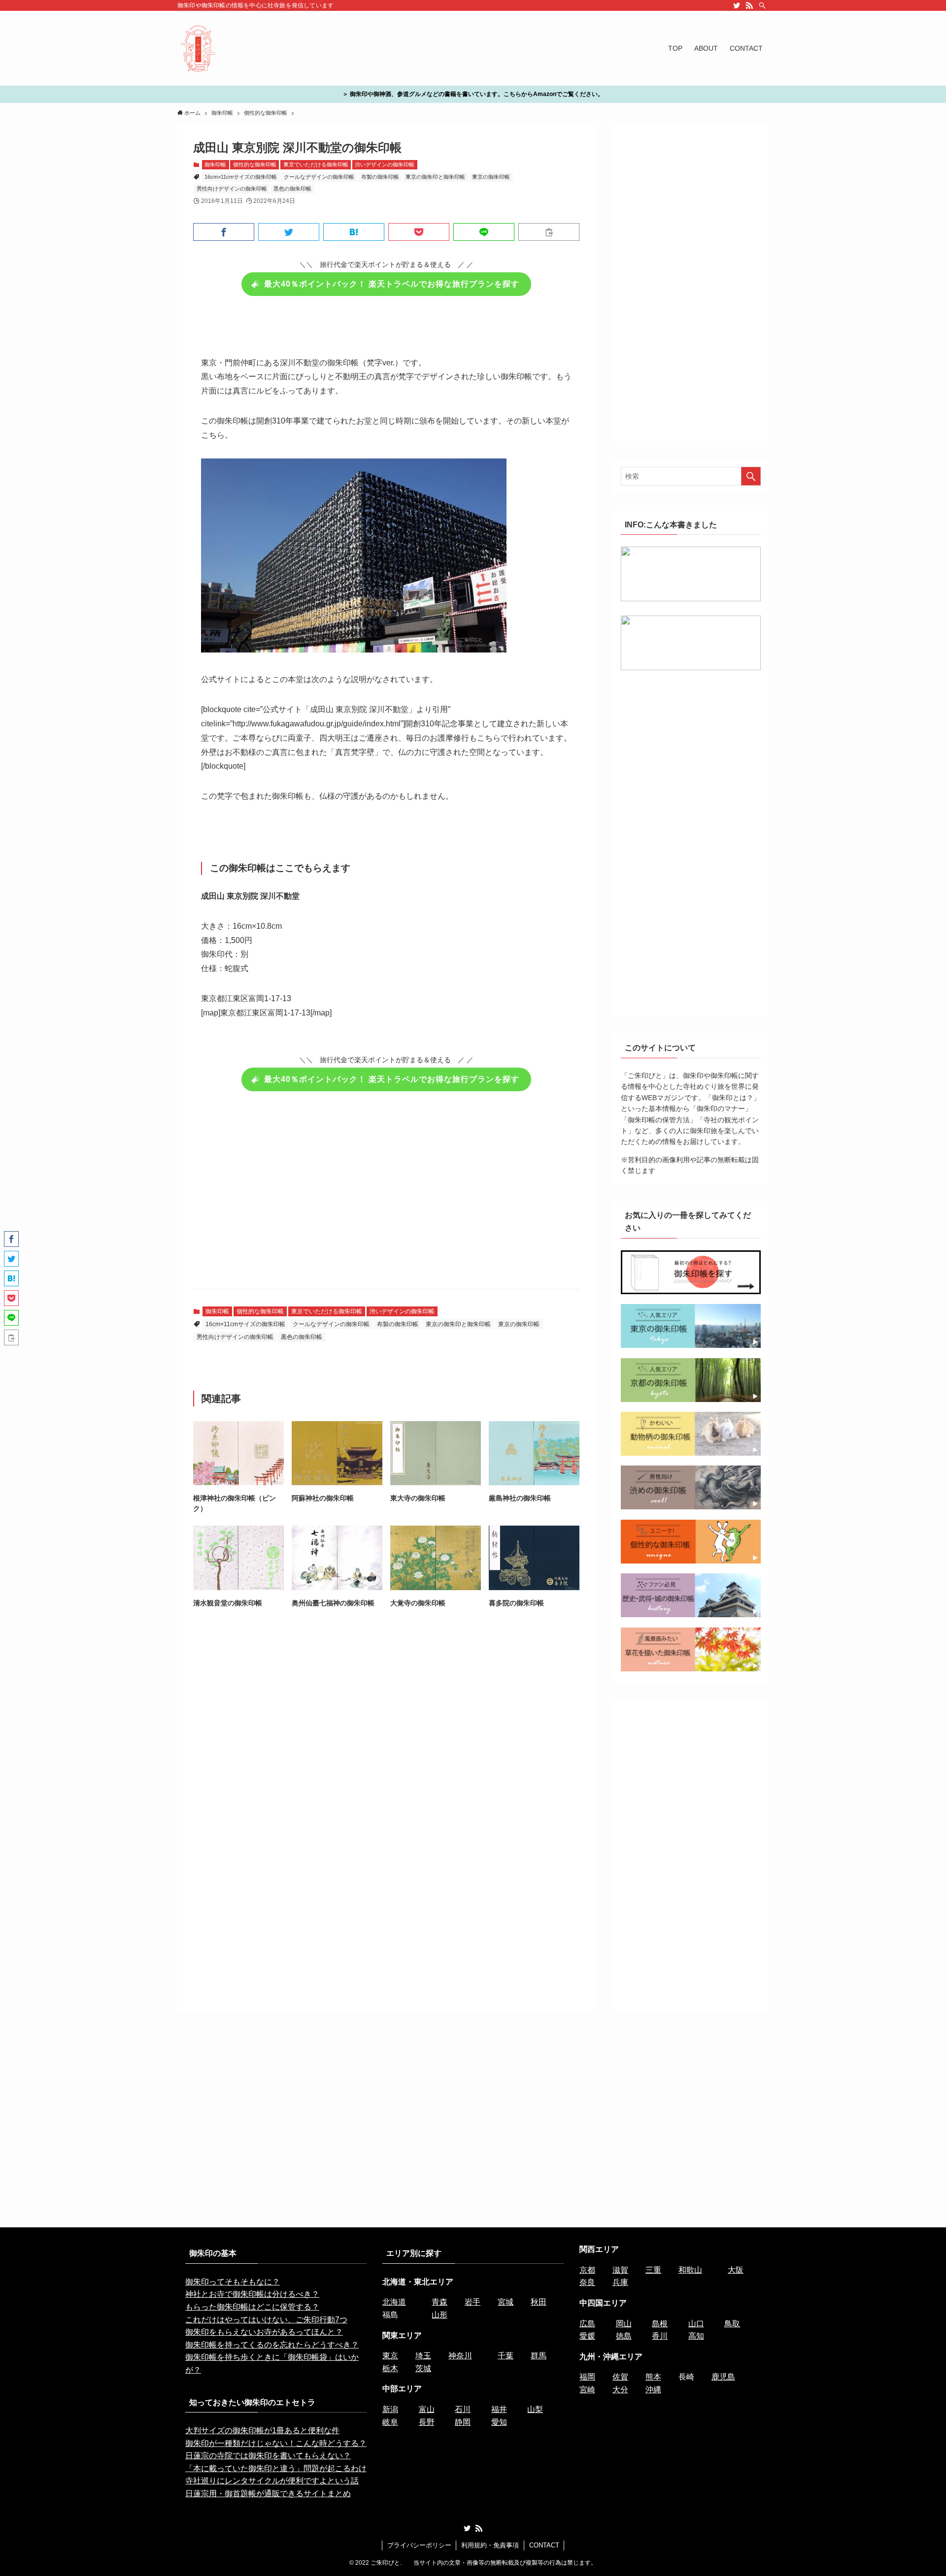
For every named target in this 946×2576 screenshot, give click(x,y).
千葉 (506, 2356)
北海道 (394, 2302)
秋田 (539, 2302)
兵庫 (620, 2282)
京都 (587, 2270)
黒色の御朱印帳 (292, 189)
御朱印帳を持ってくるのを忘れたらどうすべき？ (272, 2345)
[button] (224, 232)
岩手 (473, 2302)
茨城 (423, 2368)
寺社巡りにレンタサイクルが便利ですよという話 (272, 2481)
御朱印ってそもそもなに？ (233, 2282)
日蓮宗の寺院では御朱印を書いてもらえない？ (268, 2456)
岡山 (624, 2324)
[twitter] (737, 5)
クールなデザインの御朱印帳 (319, 177)
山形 (439, 2315)
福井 (499, 2409)
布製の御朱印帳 (380, 177)
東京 (390, 2356)
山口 (696, 2324)
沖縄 (653, 2390)
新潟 (390, 2409)
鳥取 (732, 2324)
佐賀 (620, 2377)
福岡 (587, 2377)
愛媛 (587, 2336)
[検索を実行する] (751, 476)
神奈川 (460, 2356)
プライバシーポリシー (419, 2545)
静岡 (463, 2422)
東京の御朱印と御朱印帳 (435, 177)
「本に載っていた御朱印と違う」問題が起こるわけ (276, 2468)
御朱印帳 (215, 164)
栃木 (390, 2368)
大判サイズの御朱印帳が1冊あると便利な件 (262, 2430)
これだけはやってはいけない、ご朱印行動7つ (266, 2320)
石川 (463, 2409)
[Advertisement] (386, 1196)
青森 (439, 2302)
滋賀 (620, 2270)
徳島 (624, 2336)
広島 (587, 2324)
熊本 (653, 2377)
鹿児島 (723, 2377)
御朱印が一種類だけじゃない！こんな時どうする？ (276, 2443)
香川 (660, 2336)
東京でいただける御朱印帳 (316, 164)
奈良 (587, 2282)
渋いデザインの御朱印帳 (385, 164)
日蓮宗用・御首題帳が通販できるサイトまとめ (268, 2494)
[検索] (762, 5)
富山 (427, 2409)
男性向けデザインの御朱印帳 (232, 189)
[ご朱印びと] (198, 48)
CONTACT (544, 2545)
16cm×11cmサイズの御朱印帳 (241, 177)
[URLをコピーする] (549, 232)
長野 (427, 2422)
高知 (696, 2336)
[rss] (749, 5)
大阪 (736, 2270)
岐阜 (390, 2422)
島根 (660, 2324)
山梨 (535, 2409)
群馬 (539, 2356)
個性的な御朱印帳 (255, 164)
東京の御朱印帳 (491, 177)
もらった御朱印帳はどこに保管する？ (252, 2307)
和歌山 (690, 2270)
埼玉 (423, 2356)
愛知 (499, 2422)
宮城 (506, 2302)
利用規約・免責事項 (490, 2545)
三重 (653, 2270)
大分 (620, 2390)
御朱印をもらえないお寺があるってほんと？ (264, 2332)
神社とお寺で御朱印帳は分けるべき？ (252, 2294)
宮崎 (587, 2390)
